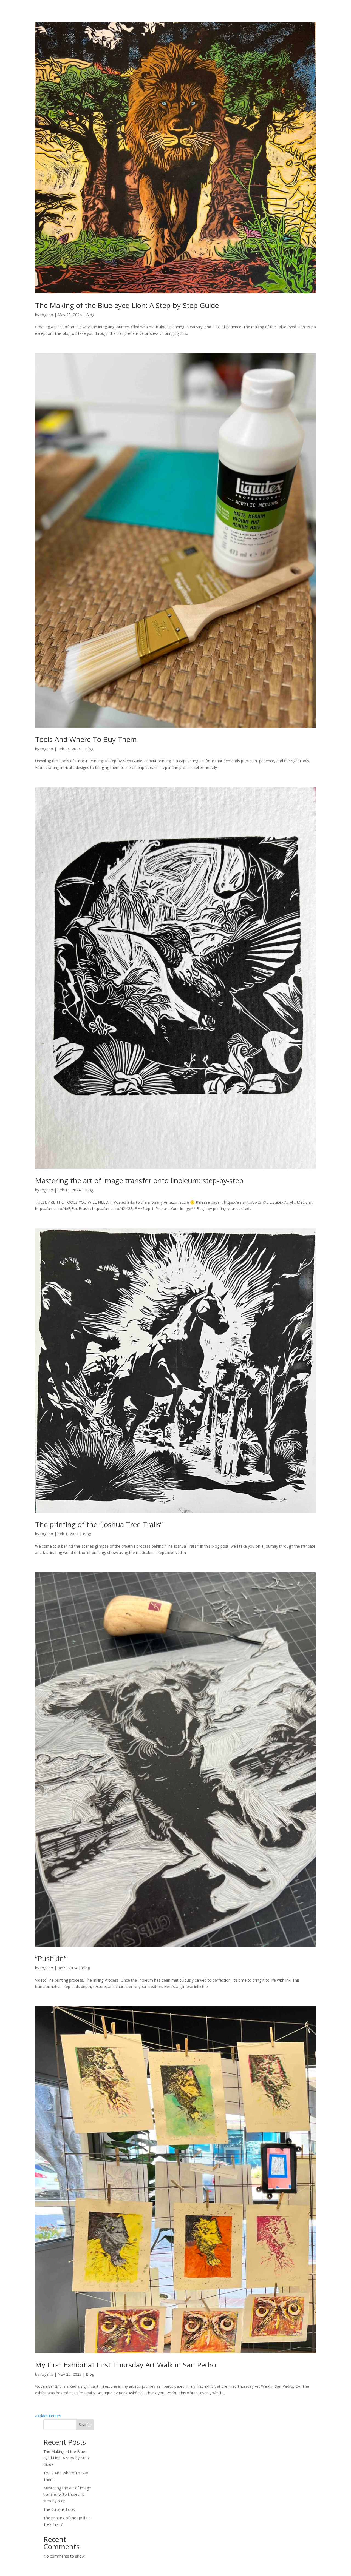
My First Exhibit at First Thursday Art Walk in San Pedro (126, 2365)
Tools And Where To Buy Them (86, 739)
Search (85, 2425)
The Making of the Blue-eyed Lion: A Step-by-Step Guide (127, 305)
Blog (90, 315)
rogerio (47, 315)
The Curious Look (59, 2509)
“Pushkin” (51, 1958)
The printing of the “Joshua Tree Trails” (99, 1524)
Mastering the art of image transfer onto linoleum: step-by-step (139, 1180)
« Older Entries (48, 2416)
